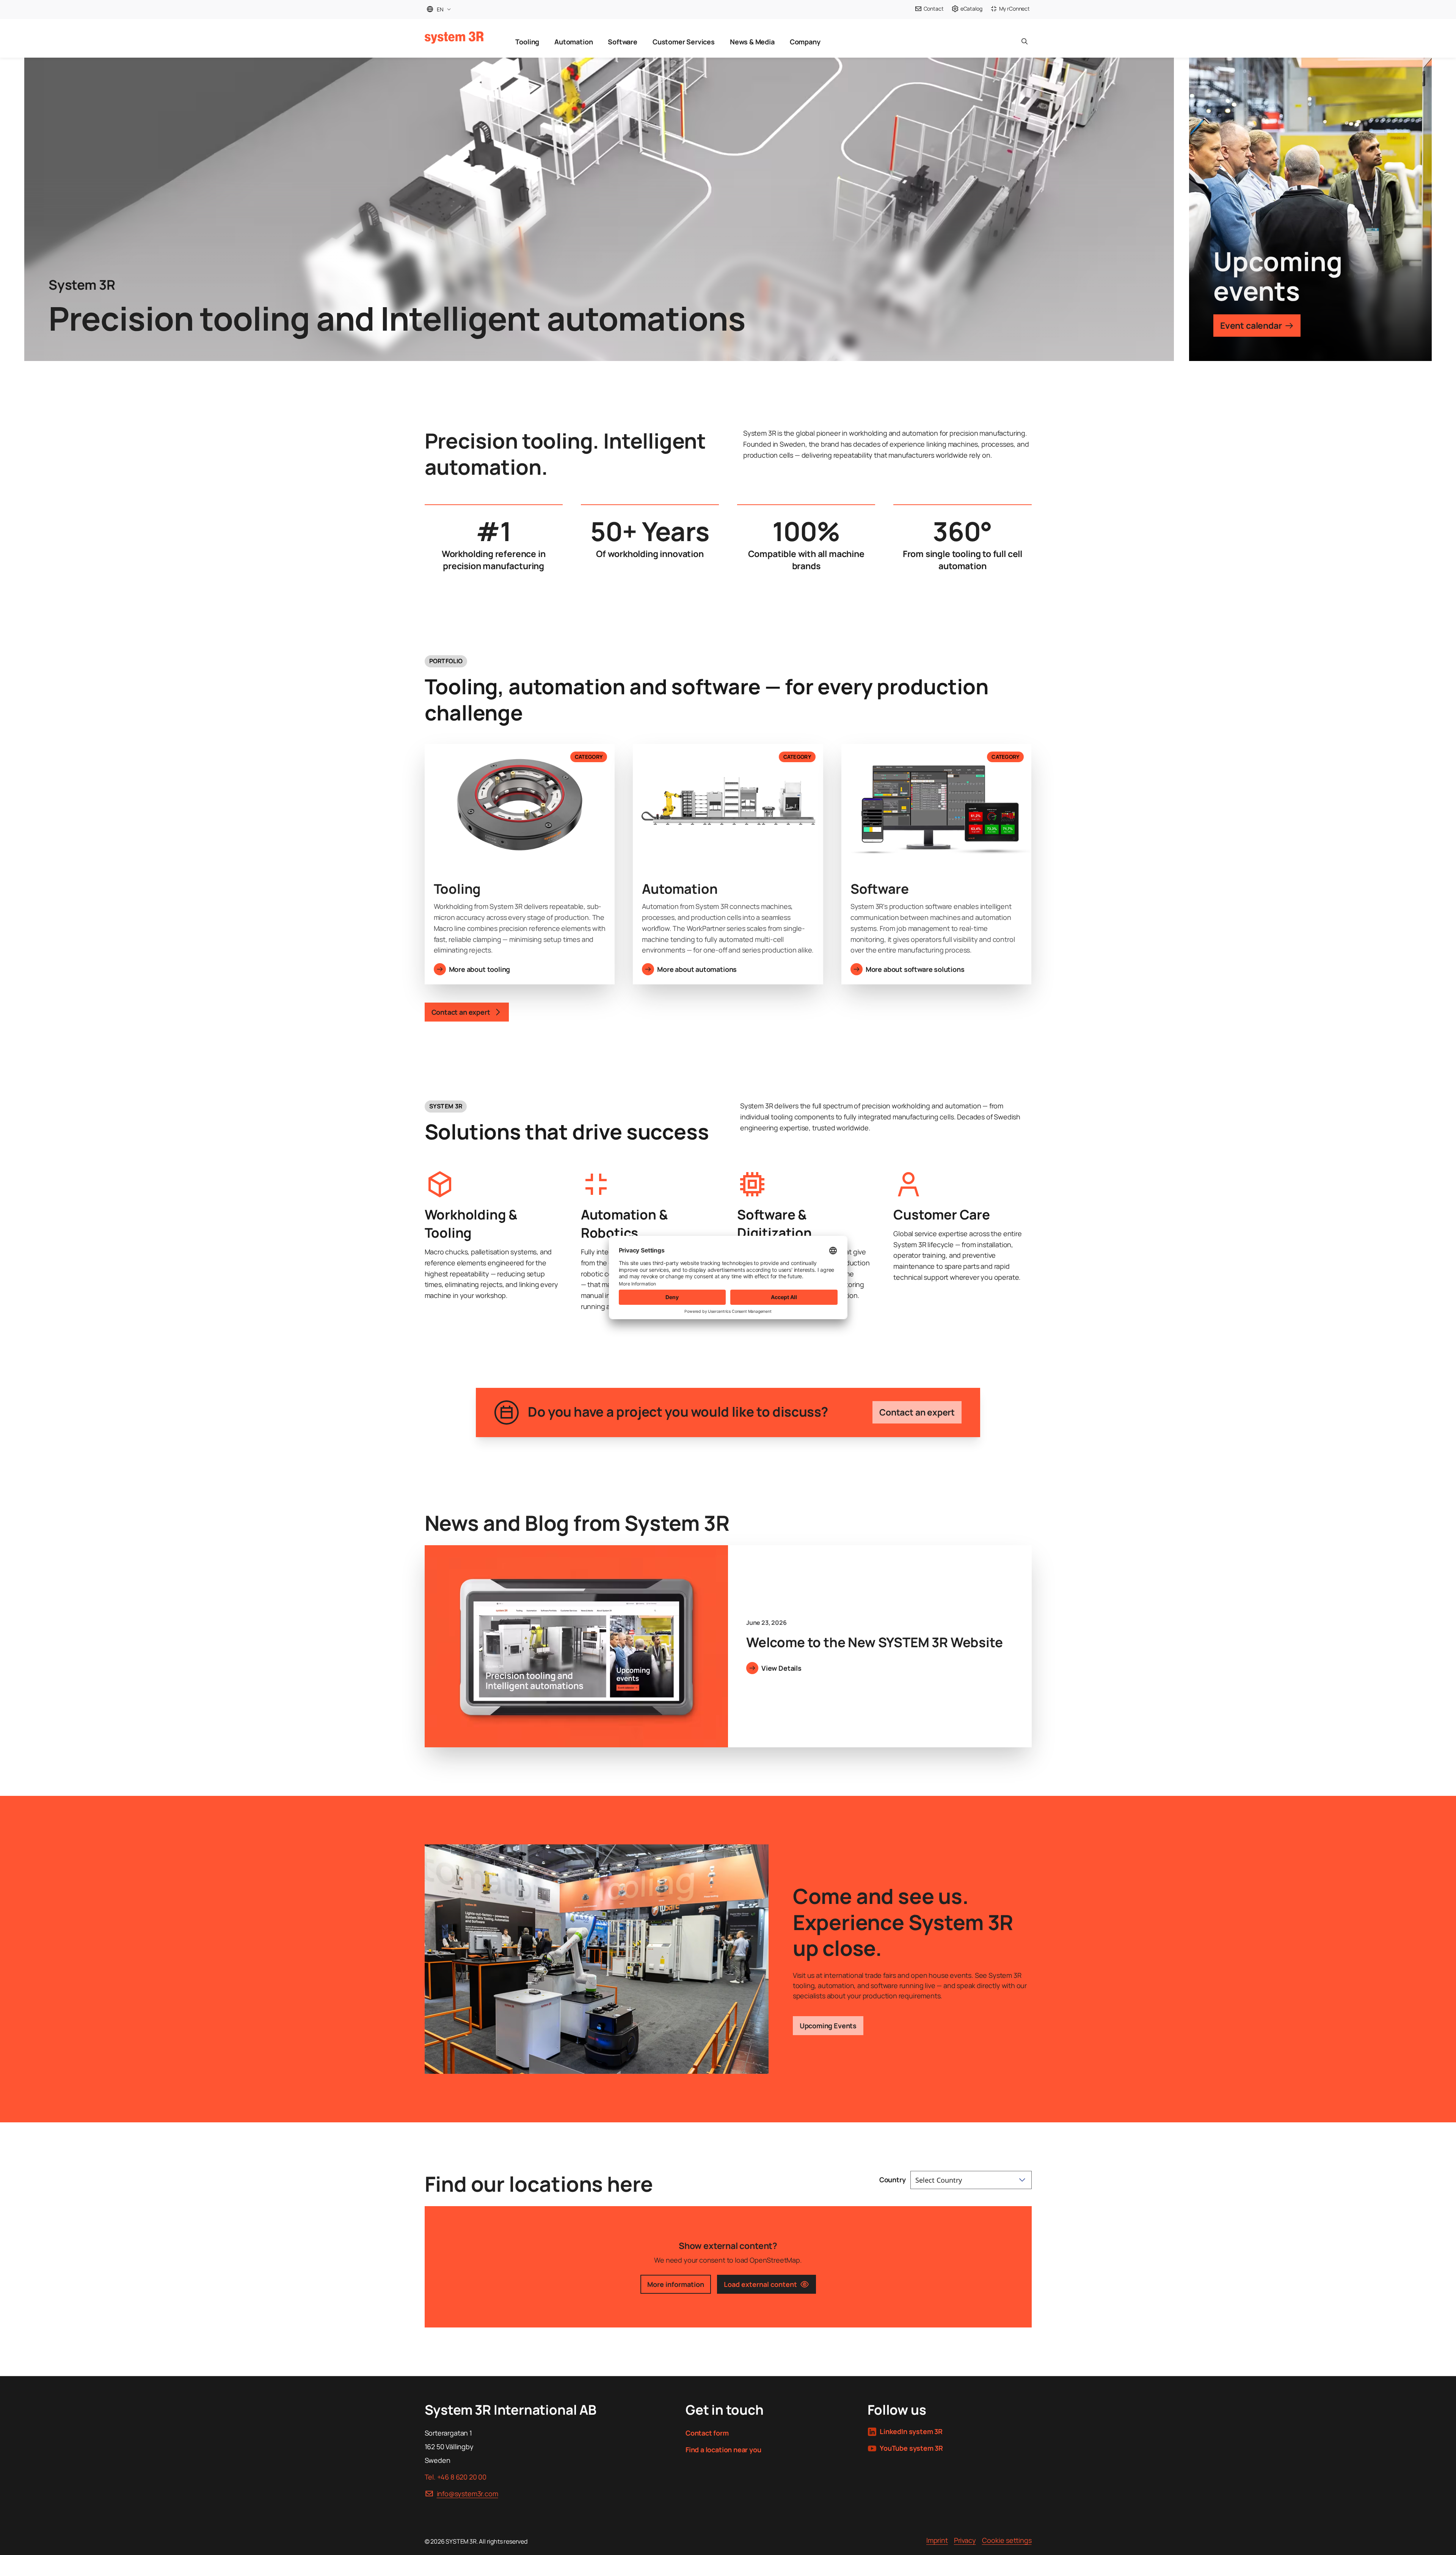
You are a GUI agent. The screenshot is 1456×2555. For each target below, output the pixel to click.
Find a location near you (723, 2450)
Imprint (937, 2540)
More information (676, 2284)
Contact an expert (917, 1412)
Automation (573, 42)
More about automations (697, 969)
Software (623, 42)
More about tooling (480, 969)
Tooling (527, 42)
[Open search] (1025, 38)
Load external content (760, 2284)
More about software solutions (915, 969)
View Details (781, 1668)
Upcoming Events (828, 2026)
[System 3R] (454, 38)
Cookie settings (1007, 2540)
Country (893, 2180)
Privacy (965, 2540)
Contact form (707, 2433)
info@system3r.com (468, 2494)
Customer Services (684, 42)
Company (805, 42)
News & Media (752, 42)
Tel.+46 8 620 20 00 (456, 2477)
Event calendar (1251, 325)
